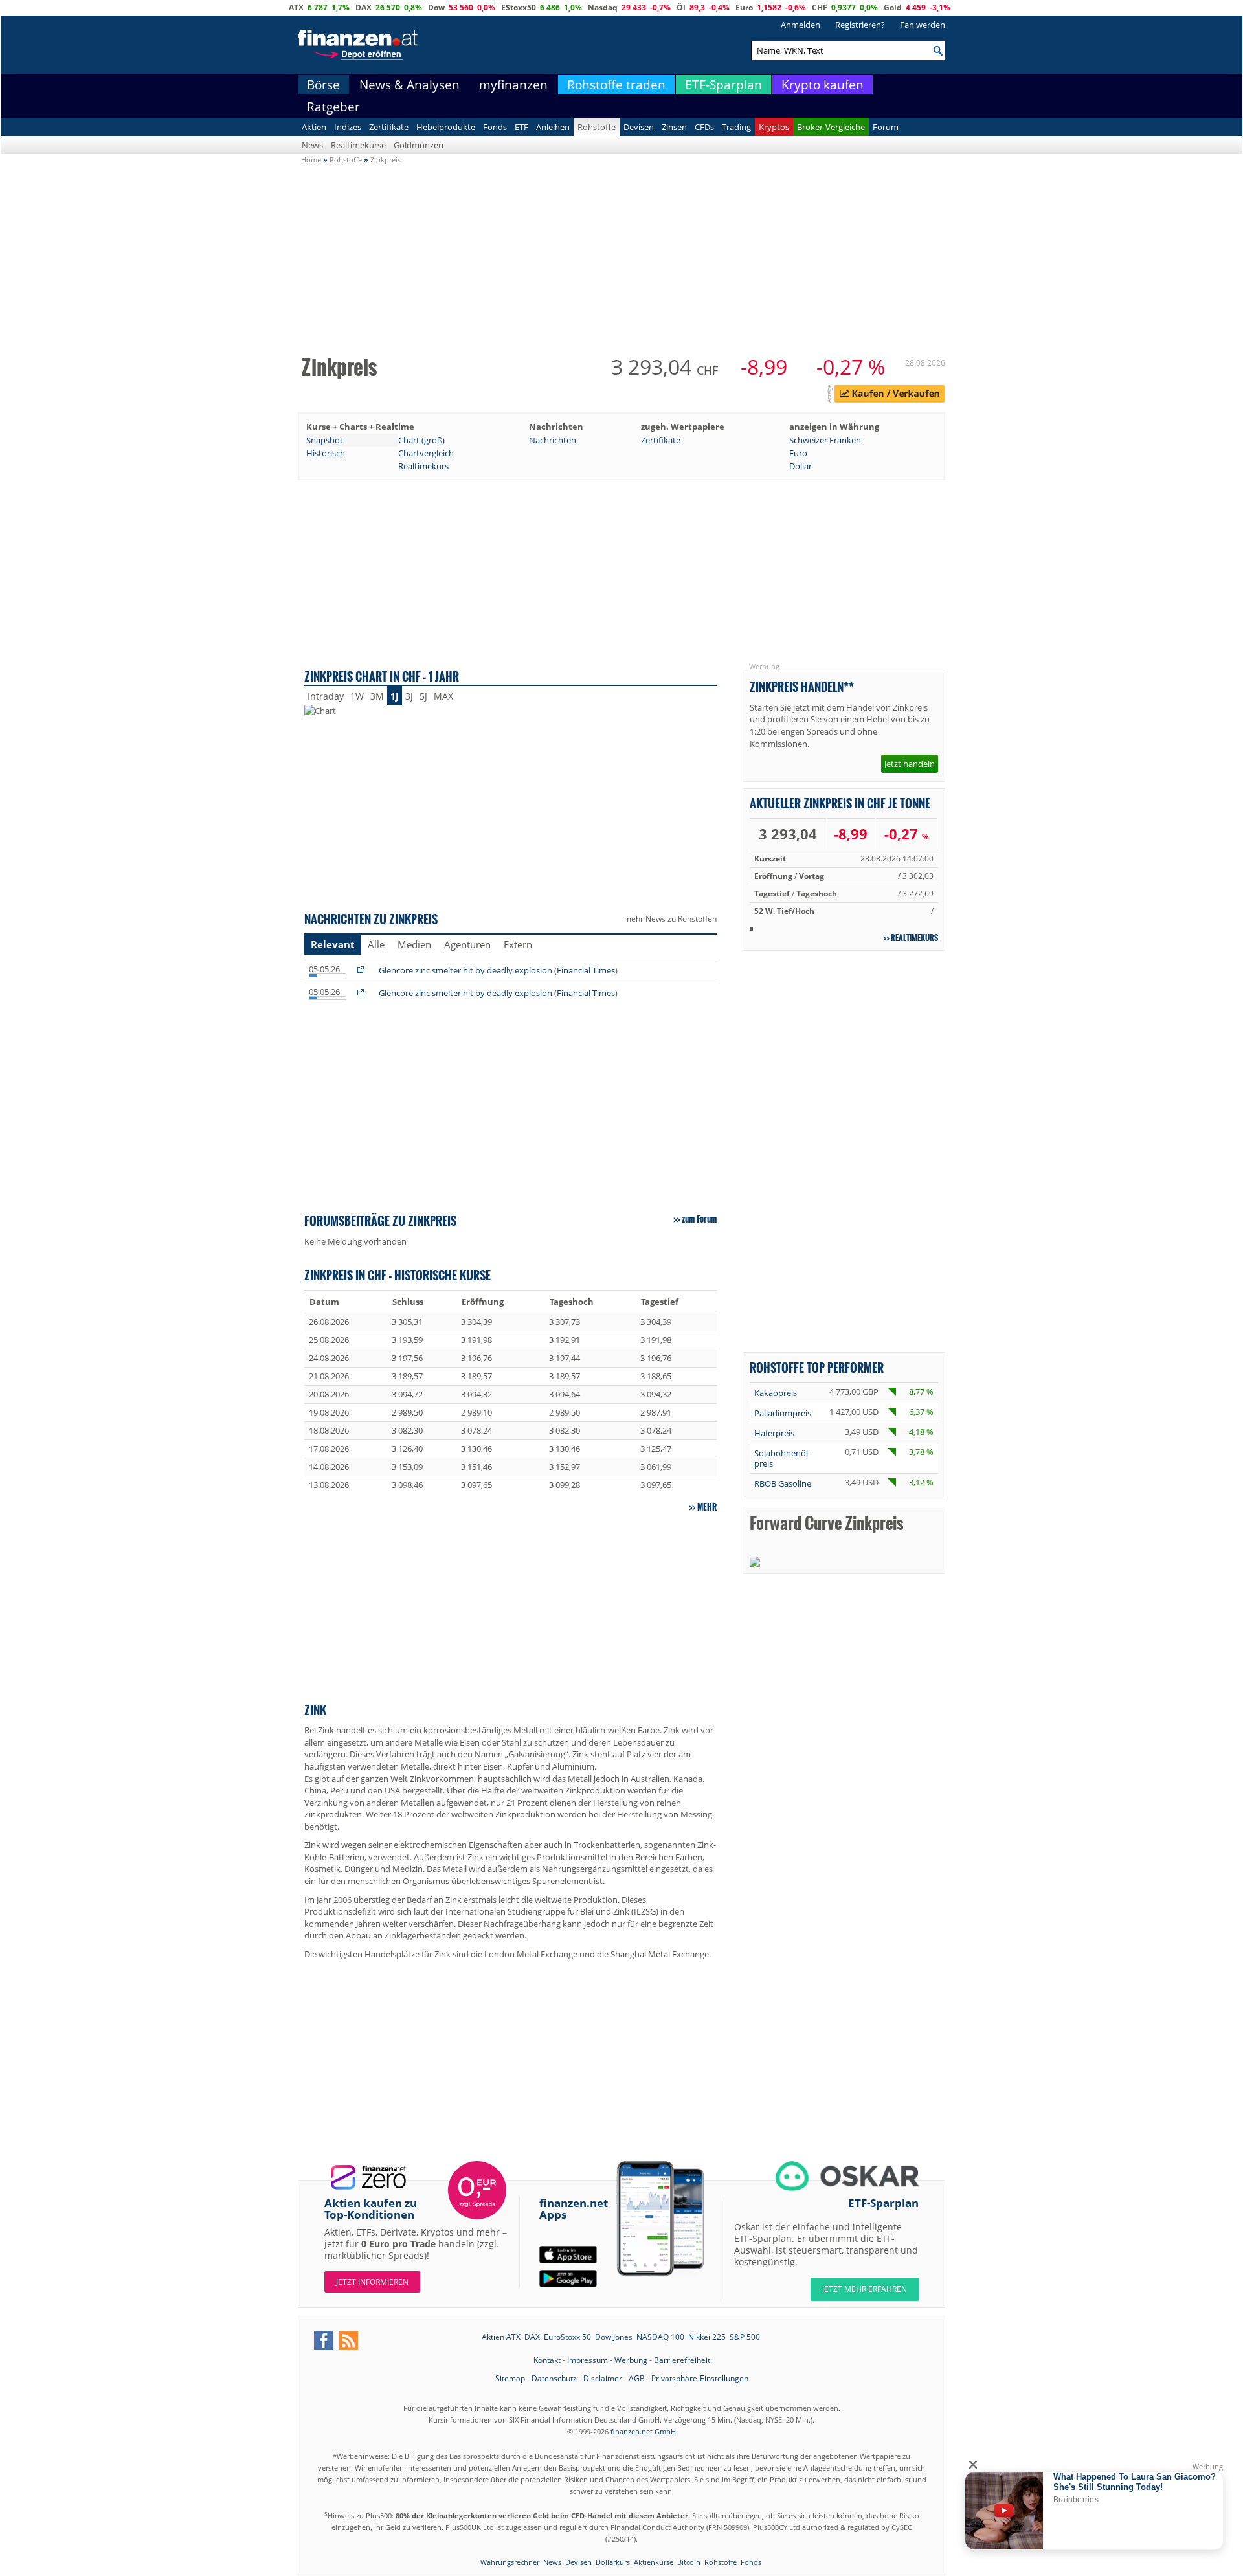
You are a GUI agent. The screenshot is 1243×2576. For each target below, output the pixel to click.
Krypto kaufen (823, 85)
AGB (637, 2378)
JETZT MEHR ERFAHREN (865, 2289)
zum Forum (699, 1219)
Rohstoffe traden (616, 85)
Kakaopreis (776, 1393)
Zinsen (674, 127)
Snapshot (325, 440)
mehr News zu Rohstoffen (670, 919)
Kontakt (547, 2360)
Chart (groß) (421, 440)
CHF (820, 7)
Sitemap (510, 2378)
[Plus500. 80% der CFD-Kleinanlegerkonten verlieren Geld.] (890, 395)
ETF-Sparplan (723, 85)
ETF (521, 127)
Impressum (588, 2360)
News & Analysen (409, 85)
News (312, 145)
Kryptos (774, 127)
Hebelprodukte (446, 127)
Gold (893, 7)
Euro (744, 7)
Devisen (639, 127)
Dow (436, 7)
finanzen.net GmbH (643, 2431)
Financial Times (586, 970)
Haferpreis (774, 1433)
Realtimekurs (423, 466)
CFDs (704, 127)
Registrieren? (860, 25)
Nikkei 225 (707, 2337)
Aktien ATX (501, 2337)
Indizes (348, 127)
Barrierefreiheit (682, 2360)
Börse (323, 85)
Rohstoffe (597, 127)
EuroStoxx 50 (567, 2337)
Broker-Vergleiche (831, 127)
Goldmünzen (419, 145)
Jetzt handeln (910, 764)
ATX (296, 7)
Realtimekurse (358, 145)
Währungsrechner (510, 2562)
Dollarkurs (613, 2562)
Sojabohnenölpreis (782, 1458)
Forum (886, 127)
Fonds (495, 127)
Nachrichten (553, 440)
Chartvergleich (426, 453)
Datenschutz (554, 2378)
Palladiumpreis (783, 1413)
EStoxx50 (519, 7)
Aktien (314, 127)
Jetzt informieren (372, 2282)
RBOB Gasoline (783, 1483)
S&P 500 (745, 2337)
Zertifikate (389, 127)
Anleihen (553, 127)
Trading (736, 127)
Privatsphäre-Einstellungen (700, 2378)
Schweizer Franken (825, 440)
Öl (681, 7)
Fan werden (923, 25)
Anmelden (801, 25)
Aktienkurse (654, 2562)
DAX (364, 7)
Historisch (326, 453)
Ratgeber (333, 107)
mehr (707, 1507)
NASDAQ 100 (660, 2337)
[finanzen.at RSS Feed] (348, 2340)
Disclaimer (603, 2378)
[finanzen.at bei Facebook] (324, 2340)
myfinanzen (513, 85)
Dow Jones (614, 2337)
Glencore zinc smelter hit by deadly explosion (465, 970)
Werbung (631, 2360)
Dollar (801, 466)
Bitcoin (689, 2562)
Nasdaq (603, 7)
